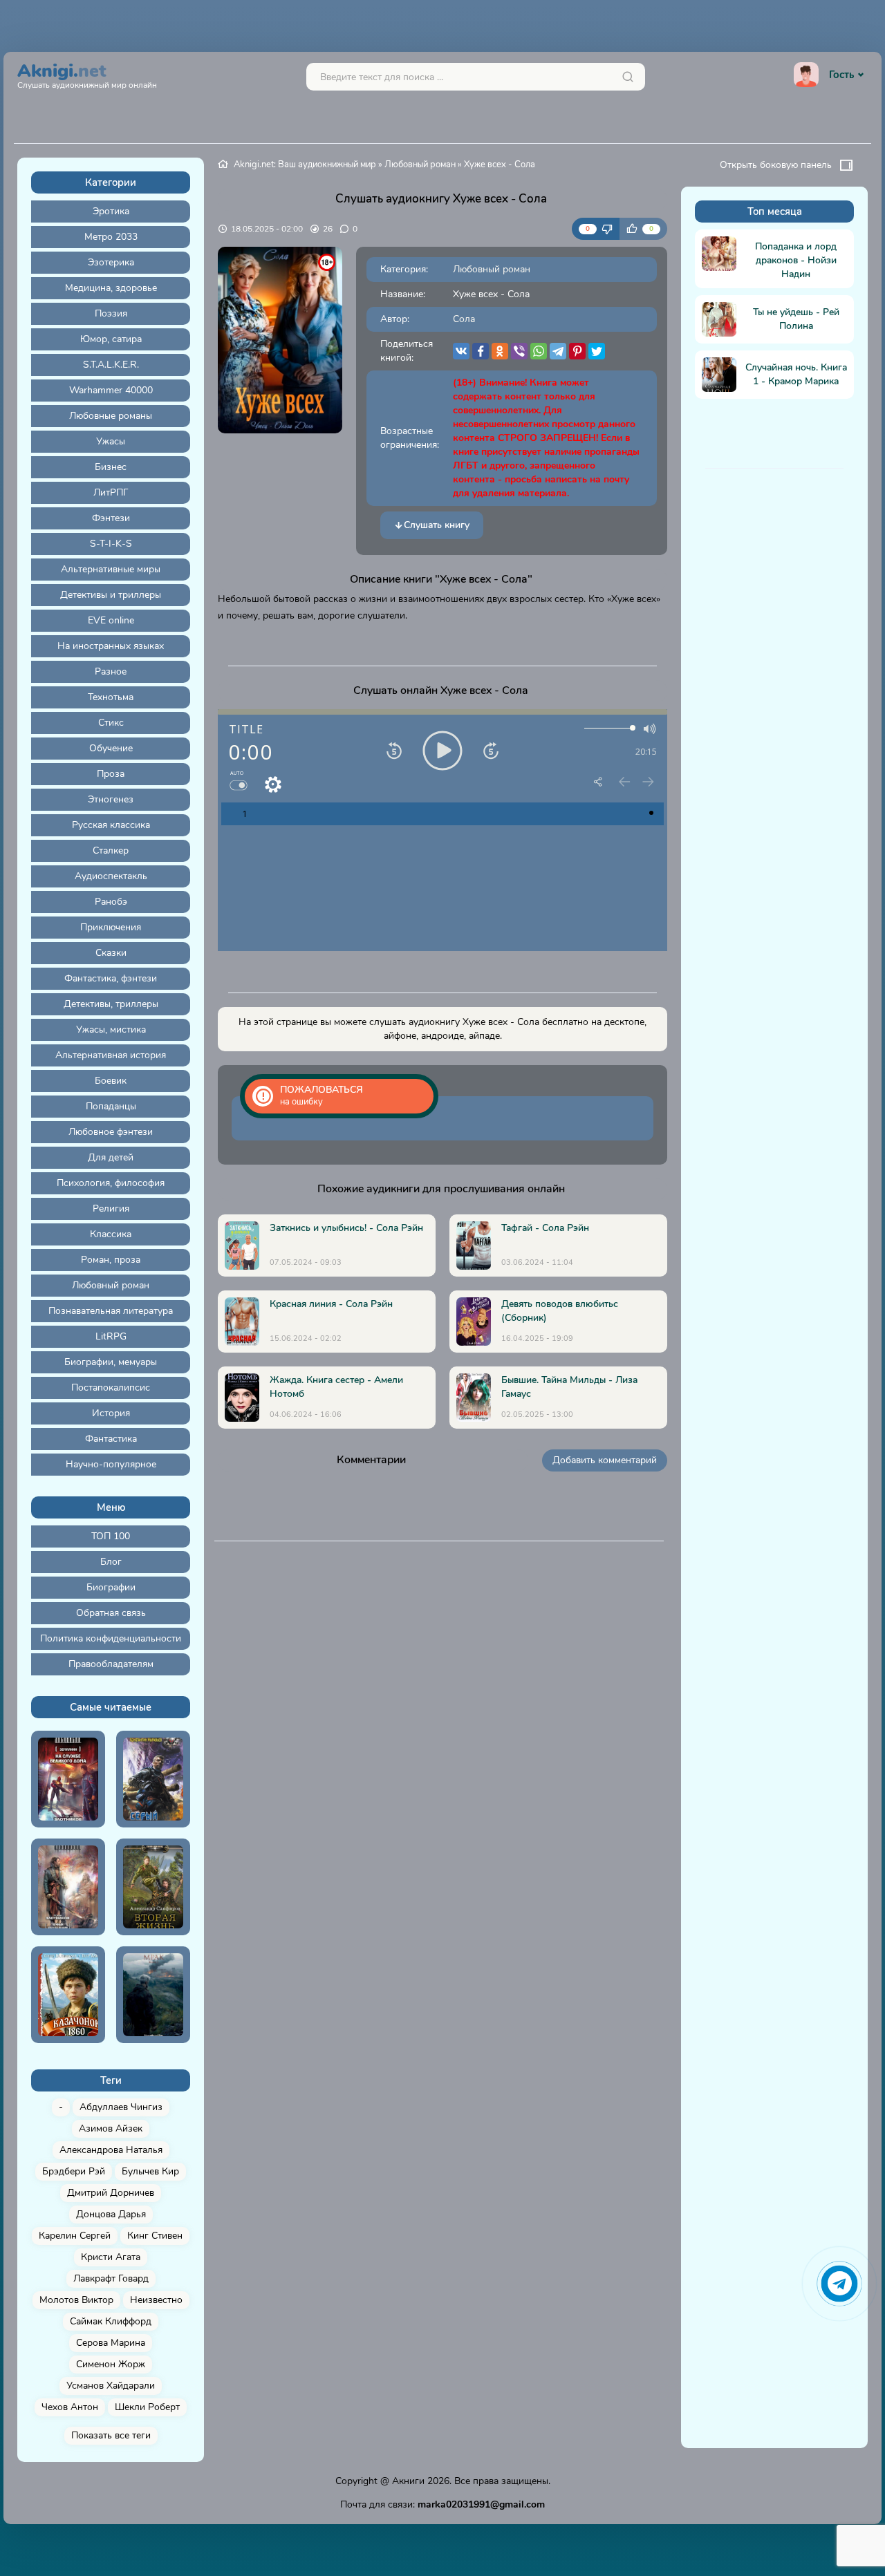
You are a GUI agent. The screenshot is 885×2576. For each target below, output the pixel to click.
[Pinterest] (577, 351)
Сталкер (111, 850)
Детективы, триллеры (111, 1004)
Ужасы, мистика (111, 1030)
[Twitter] (597, 351)
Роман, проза (111, 1260)
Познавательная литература (111, 1311)
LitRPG (111, 1336)
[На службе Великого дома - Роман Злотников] (68, 1779)
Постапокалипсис (111, 1388)
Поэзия (111, 313)
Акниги (408, 2481)
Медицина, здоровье (111, 288)
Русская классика (111, 825)
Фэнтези (111, 518)
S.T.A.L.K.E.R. (111, 365)
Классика (111, 1234)
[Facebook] (481, 351)
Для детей (111, 1157)
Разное (111, 671)
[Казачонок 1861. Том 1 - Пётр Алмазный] (68, 1995)
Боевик (111, 1081)
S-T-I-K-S (111, 544)
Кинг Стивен (155, 2236)
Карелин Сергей (75, 2236)
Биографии (111, 1587)
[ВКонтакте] (461, 351)
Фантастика (111, 1439)
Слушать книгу (437, 525)
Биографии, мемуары (111, 1362)
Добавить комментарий (605, 1460)
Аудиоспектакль (111, 876)
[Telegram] (558, 351)
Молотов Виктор (76, 2300)
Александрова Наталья (111, 2150)
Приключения (111, 927)
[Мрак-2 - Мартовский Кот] (153, 1995)
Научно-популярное (111, 1464)
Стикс (111, 723)
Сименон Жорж (111, 2364)
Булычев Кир (150, 2171)
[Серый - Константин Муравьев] (153, 1779)
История (111, 1413)
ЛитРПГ (111, 492)
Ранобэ (111, 902)
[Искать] (628, 77)
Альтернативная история (111, 1055)
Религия (111, 1209)
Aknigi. (87, 74)
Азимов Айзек (111, 2128)
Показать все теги (111, 2435)
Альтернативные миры (111, 569)
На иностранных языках (111, 646)
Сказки (111, 953)
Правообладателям (111, 1664)
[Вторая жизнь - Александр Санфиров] (153, 1887)
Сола (464, 319)
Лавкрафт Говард (111, 2278)
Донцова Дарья (111, 2214)
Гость (841, 75)
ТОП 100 (111, 1536)
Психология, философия (111, 1183)
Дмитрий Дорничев (111, 2193)
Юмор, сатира (111, 339)
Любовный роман (111, 1285)
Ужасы (111, 441)
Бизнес (111, 467)
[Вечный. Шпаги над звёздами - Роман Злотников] (68, 1887)
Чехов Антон (70, 2407)
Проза (111, 774)
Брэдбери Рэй (74, 2171)
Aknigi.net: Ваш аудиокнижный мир (305, 164)
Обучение (111, 748)
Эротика (111, 211)
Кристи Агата (111, 2257)
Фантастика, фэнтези (111, 978)
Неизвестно (156, 2300)
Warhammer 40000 (111, 390)
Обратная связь (111, 1613)
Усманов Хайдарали (111, 2386)
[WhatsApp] (539, 351)
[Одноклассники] (500, 351)
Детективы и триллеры (111, 595)
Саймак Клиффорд (111, 2321)
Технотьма (111, 697)
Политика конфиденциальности (111, 1638)
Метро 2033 (111, 237)
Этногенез (111, 799)
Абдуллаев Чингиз (121, 2107)
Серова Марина (111, 2343)
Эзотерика (111, 262)
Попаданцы (111, 1106)
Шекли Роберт (147, 2407)
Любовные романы (111, 416)
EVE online (111, 620)
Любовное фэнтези (111, 1132)
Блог (111, 1562)
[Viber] (519, 351)
